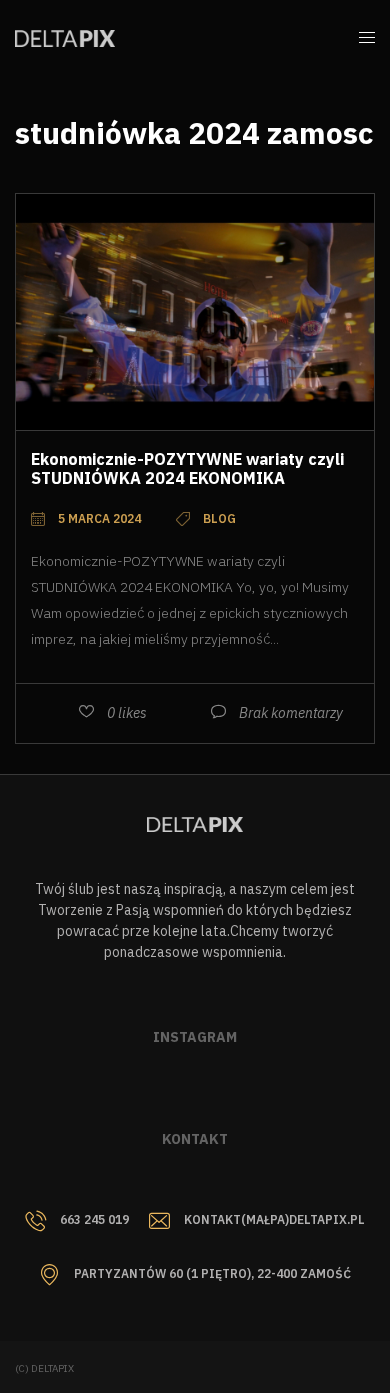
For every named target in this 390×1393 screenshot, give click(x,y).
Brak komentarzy (291, 713)
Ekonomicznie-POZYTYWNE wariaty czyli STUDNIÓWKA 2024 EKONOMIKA (187, 468)
